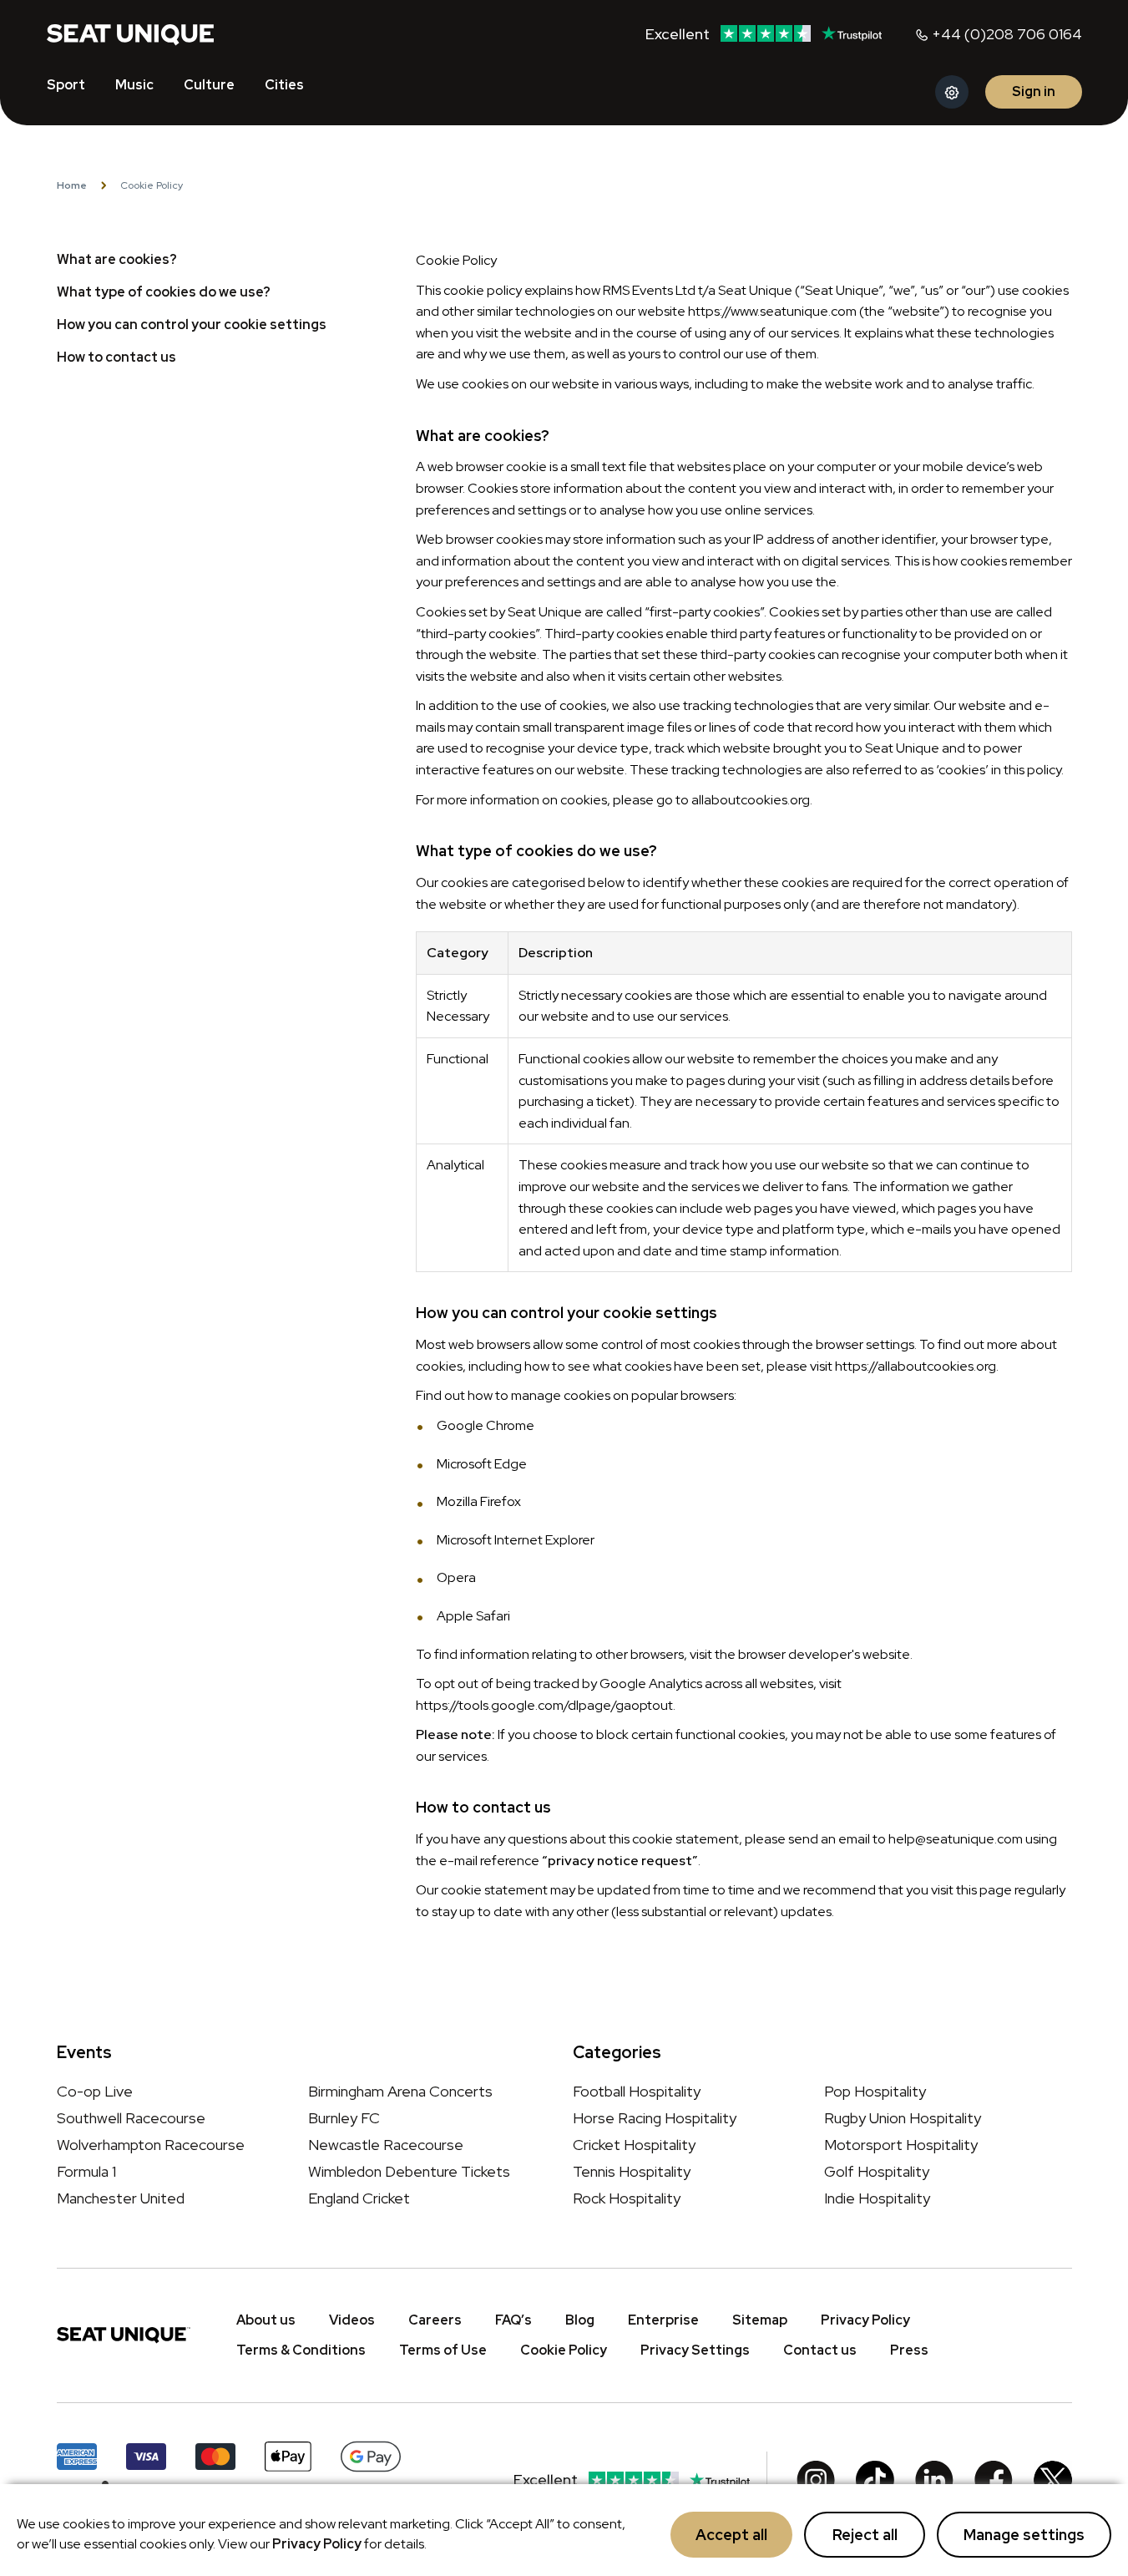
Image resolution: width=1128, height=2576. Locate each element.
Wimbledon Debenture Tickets (409, 2171)
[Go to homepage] (130, 33)
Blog (580, 2320)
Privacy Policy (317, 2544)
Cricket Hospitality (634, 2145)
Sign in (1034, 91)
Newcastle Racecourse (386, 2145)
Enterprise (663, 2320)
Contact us (820, 2350)
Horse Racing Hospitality (655, 2118)
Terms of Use (443, 2350)
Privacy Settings (695, 2350)
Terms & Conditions (301, 2350)
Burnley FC (344, 2118)
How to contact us (116, 357)
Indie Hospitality (877, 2198)
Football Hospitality (637, 2091)
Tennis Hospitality (632, 2171)
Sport (66, 85)
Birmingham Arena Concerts (400, 2091)
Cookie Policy (564, 2350)
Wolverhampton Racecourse (151, 2145)
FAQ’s (513, 2320)
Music (134, 85)
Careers (435, 2320)
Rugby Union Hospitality (903, 2118)
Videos (352, 2320)
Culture (209, 85)
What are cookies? (117, 259)
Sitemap (760, 2320)
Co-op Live (95, 2091)
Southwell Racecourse (131, 2118)
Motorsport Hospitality (901, 2145)
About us (266, 2320)
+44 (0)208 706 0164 (1007, 34)
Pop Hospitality (875, 2091)
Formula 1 (86, 2171)
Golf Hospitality (877, 2171)
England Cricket (359, 2198)
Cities (284, 85)
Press (909, 2350)
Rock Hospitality (627, 2198)
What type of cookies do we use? (164, 292)
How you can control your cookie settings (192, 325)
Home (72, 185)
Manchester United (121, 2198)
